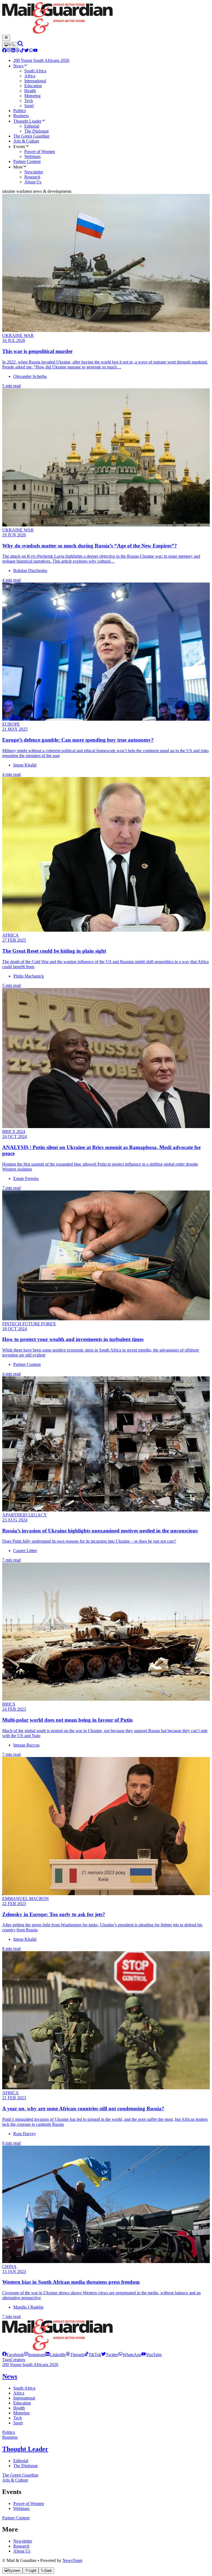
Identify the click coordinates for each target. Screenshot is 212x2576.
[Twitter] (26, 51)
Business (10, 2437)
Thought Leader (25, 2449)
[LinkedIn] (13, 51)
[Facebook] (4, 51)
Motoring (21, 2413)
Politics (9, 2432)
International (24, 2398)
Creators (18, 2360)
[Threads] (18, 51)
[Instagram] (9, 51)
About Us (22, 2551)
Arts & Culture (15, 2480)
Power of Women (29, 2503)
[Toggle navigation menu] (6, 38)
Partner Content (16, 2518)
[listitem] (13, 2355)
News (10, 2376)
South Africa (24, 2388)
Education (22, 2403)
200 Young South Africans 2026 (30, 2365)
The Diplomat (25, 2466)
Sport (18, 2423)
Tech (18, 2418)
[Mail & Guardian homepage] (106, 19)
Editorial (21, 2461)
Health (19, 2408)
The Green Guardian (20, 2475)
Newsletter (23, 2541)
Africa (19, 2393)
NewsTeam (72, 2560)
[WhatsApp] (31, 51)
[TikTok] (22, 51)
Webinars (21, 2508)
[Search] (20, 45)
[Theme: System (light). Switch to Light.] (10, 45)
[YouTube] (35, 51)
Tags (6, 2360)
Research (21, 2546)
